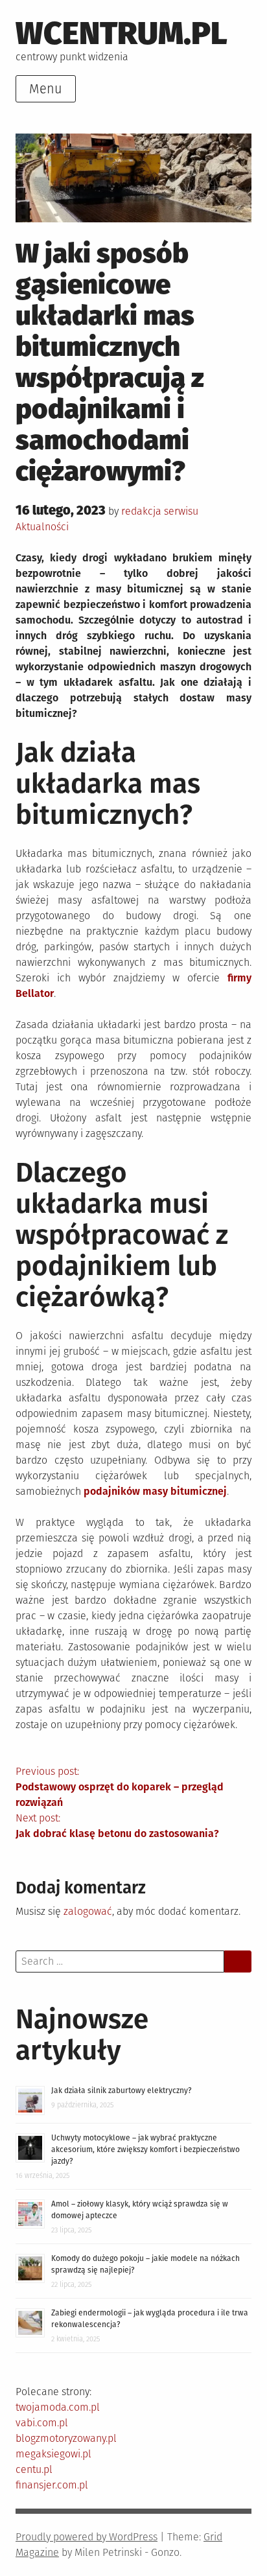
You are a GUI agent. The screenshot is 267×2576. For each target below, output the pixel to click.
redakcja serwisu (160, 511)
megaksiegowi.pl (53, 2454)
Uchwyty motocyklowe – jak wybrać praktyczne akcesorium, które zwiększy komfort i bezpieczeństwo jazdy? (145, 2149)
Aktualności (42, 527)
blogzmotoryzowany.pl (66, 2438)
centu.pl (34, 2469)
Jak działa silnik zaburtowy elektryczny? (122, 2090)
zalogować (88, 1911)
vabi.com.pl (42, 2423)
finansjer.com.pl (52, 2485)
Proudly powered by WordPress (87, 2537)
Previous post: (120, 1787)
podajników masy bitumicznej (155, 1491)
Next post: (117, 1826)
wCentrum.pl (122, 33)
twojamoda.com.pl (58, 2407)
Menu (46, 89)
